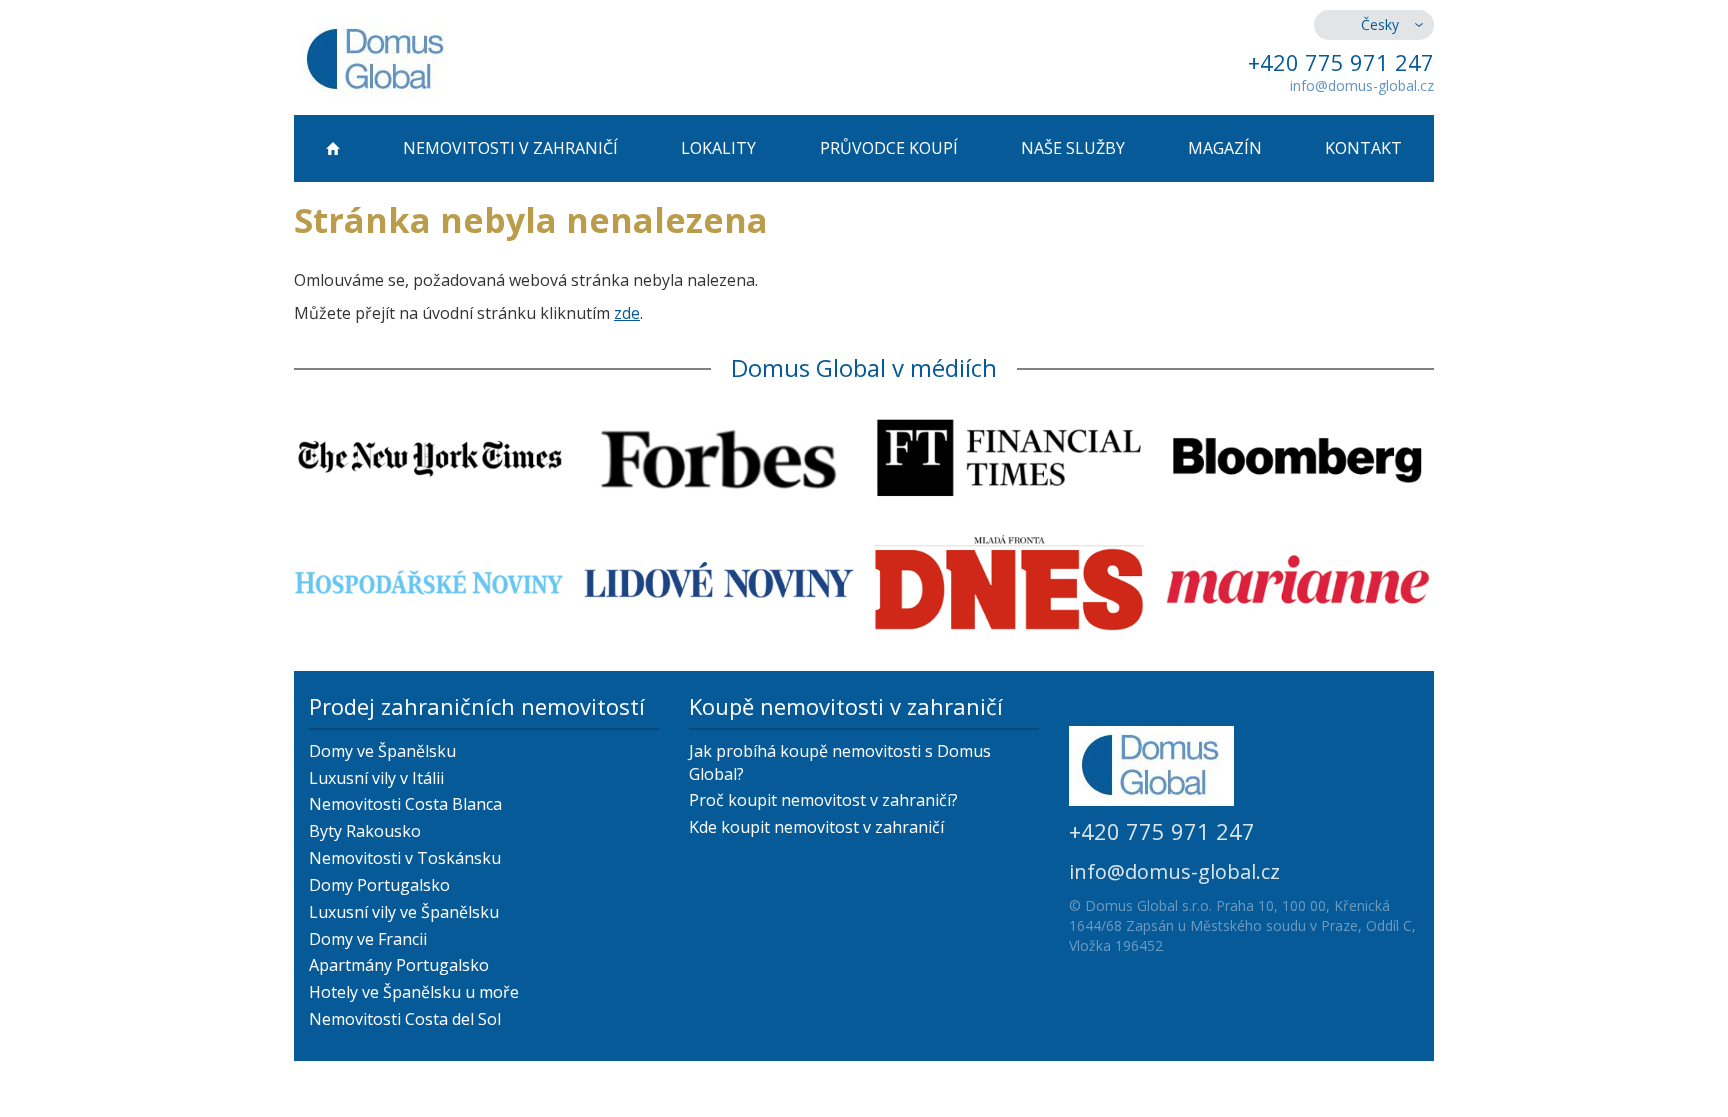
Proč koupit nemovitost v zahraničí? (823, 800)
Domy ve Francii (368, 939)
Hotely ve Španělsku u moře (414, 992)
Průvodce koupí (889, 148)
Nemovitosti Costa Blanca (405, 804)
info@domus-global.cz (1362, 85)
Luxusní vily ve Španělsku (404, 912)
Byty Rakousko (365, 831)
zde (627, 313)
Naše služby (1073, 148)
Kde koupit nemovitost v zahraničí (816, 827)
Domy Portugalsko (379, 885)
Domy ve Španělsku (382, 751)
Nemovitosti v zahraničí (510, 148)
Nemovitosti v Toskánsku (405, 858)
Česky (1380, 24)
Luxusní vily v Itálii (376, 778)
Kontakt (1363, 148)
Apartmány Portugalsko (399, 965)
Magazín (1225, 148)
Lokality (718, 148)
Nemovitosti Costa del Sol (405, 1019)
